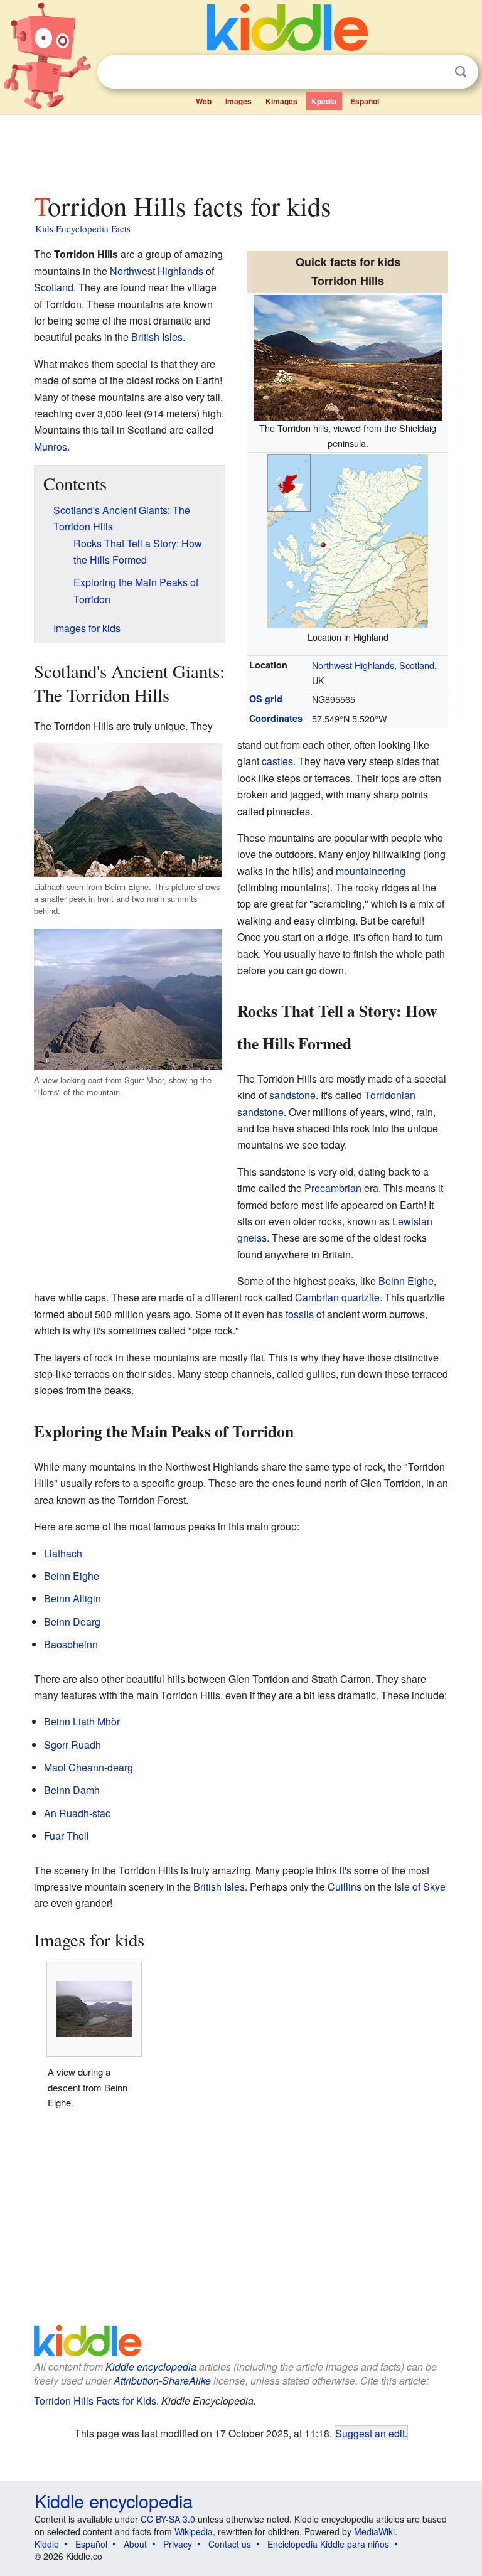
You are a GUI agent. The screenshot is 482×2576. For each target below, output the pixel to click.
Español (365, 101)
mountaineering (371, 871)
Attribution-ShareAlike (162, 2380)
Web (204, 101)
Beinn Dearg (72, 1622)
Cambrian (317, 1297)
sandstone (292, 1095)
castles (277, 761)
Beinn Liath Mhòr (82, 1721)
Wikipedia (194, 2531)
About (135, 2544)
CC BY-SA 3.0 (168, 2519)
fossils (300, 1314)
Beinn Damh (72, 1790)
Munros (51, 447)
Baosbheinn (71, 1644)
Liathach (63, 1553)
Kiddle (47, 2544)
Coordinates (276, 718)
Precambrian (333, 1188)
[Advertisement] (241, 150)
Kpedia (324, 101)
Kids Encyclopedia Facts (83, 228)
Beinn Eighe (406, 1281)
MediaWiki (374, 2531)
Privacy (178, 2544)
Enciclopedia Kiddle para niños (328, 2544)
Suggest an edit (370, 2433)
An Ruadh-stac (77, 1813)
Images (238, 101)
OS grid (266, 699)
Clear (435, 72)
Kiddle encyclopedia (151, 2367)
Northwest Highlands (353, 665)
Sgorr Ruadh (72, 1745)
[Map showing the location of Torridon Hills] (348, 539)
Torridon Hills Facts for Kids (95, 2401)
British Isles (157, 337)
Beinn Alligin (72, 1598)
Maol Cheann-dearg (88, 1767)
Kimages (281, 101)
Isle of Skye (420, 1886)
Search (461, 72)
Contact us (230, 2544)
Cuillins (345, 1886)
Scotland (417, 665)
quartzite (361, 1297)
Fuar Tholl (67, 1836)
